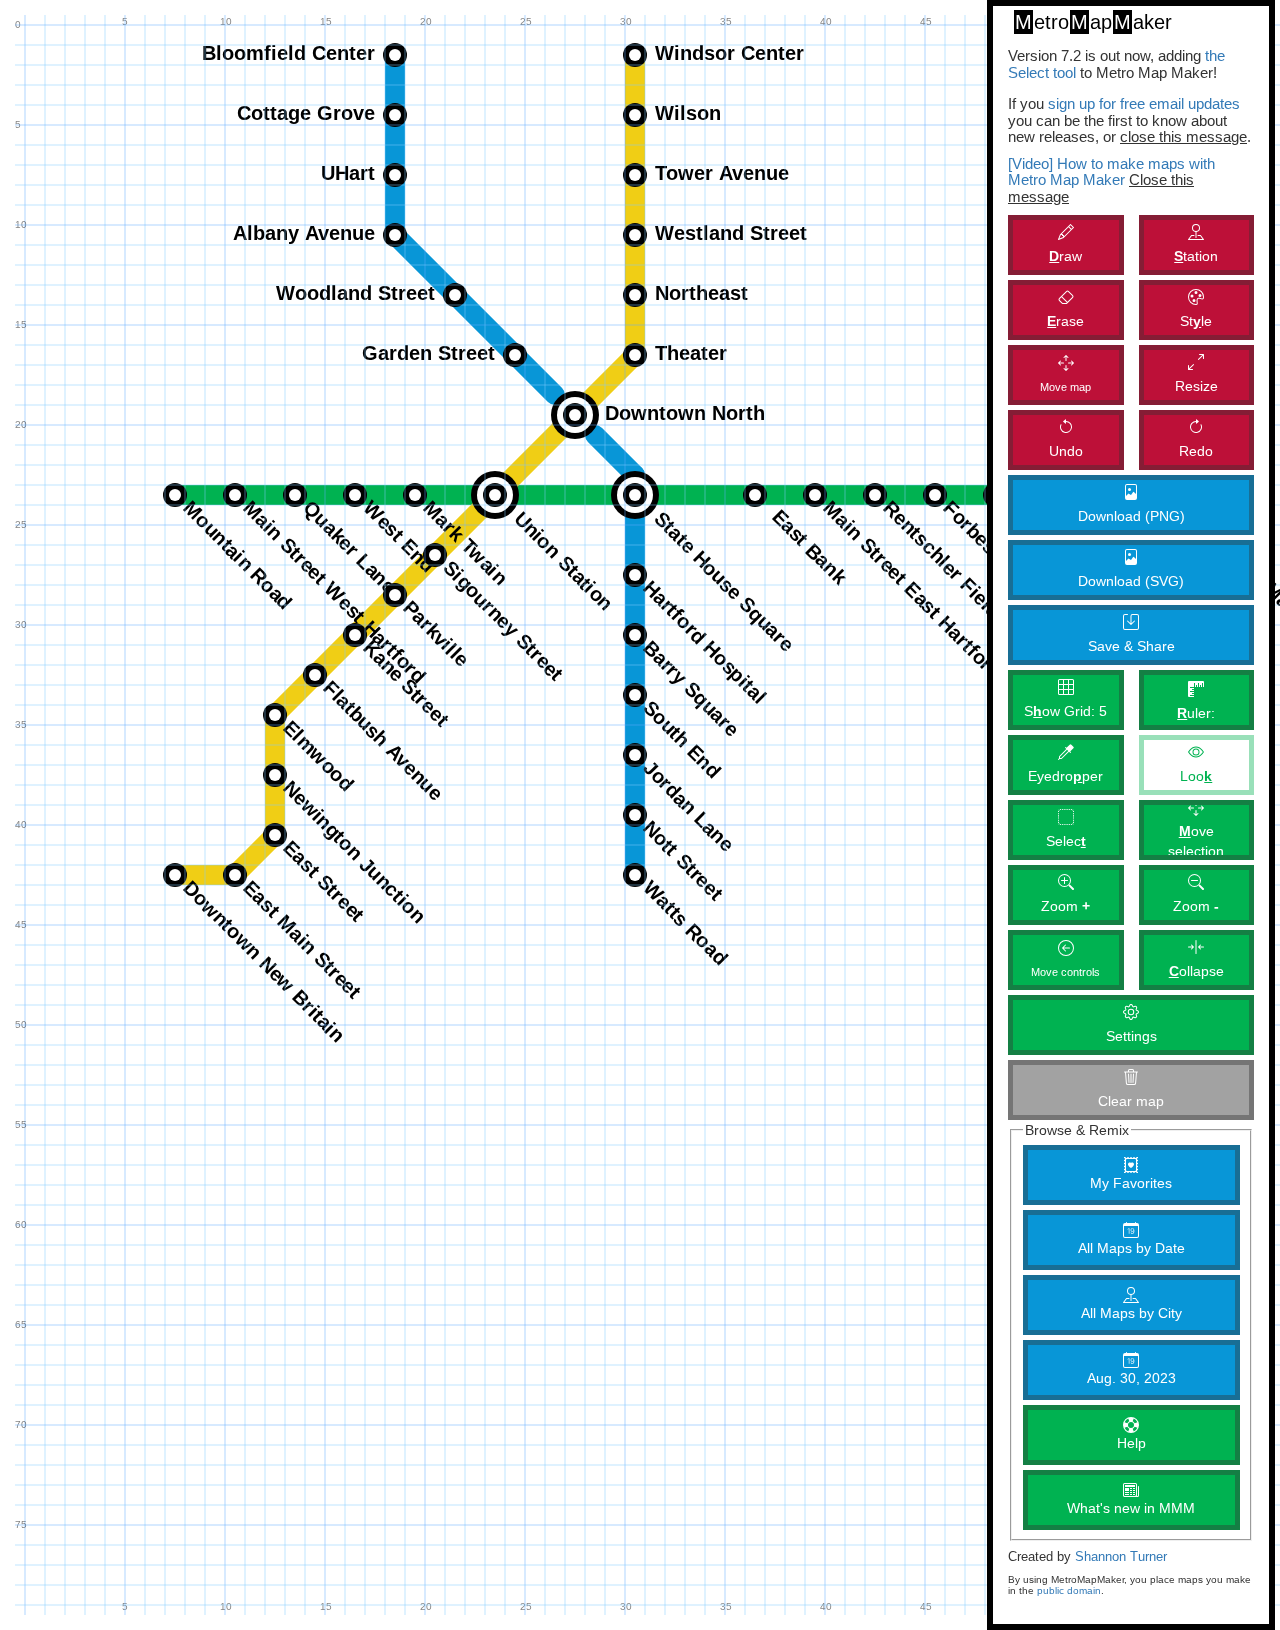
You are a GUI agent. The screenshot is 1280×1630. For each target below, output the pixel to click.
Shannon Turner (1121, 1557)
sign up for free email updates (1144, 103)
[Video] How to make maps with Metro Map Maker (1111, 172)
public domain (1069, 1590)
